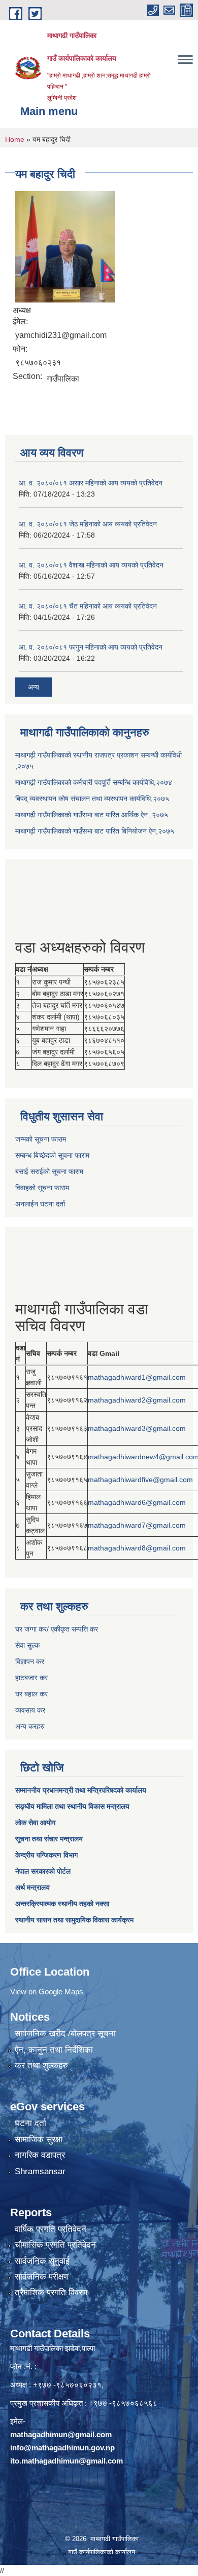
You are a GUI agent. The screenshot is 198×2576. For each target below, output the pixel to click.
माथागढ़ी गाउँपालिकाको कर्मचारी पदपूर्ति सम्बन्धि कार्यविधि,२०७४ (94, 782)
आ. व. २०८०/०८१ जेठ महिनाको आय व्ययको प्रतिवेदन (88, 524)
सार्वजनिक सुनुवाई (42, 2261)
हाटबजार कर (31, 1678)
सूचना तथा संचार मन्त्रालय (49, 1839)
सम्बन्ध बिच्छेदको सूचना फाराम (52, 1155)
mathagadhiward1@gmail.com (137, 1377)
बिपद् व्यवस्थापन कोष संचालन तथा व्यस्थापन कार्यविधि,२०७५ (92, 799)
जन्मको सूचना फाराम (41, 1139)
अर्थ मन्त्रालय (32, 1887)
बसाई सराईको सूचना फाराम (49, 1171)
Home (15, 139)
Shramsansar (40, 2171)
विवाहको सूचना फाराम (42, 1188)
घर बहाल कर (31, 1694)
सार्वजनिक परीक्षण (42, 2277)
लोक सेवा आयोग (35, 1823)
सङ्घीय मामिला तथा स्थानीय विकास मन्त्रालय (72, 1806)
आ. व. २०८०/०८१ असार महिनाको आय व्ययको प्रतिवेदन (91, 483)
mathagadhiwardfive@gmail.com (140, 1480)
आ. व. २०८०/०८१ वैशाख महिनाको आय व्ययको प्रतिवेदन (91, 565)
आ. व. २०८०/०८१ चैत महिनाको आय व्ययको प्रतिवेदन (88, 606)
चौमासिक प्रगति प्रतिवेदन (55, 2245)
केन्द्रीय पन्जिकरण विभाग (46, 1855)
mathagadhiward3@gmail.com (137, 1428)
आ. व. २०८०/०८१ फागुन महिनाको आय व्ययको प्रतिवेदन (91, 647)
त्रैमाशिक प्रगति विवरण (51, 2293)
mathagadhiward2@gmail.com (137, 1400)
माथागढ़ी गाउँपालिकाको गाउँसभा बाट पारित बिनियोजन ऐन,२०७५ (95, 831)
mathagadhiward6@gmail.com (137, 1502)
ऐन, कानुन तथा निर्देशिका (54, 2050)
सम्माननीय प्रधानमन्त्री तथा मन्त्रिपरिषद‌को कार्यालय (81, 1790)
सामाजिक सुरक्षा (39, 2139)
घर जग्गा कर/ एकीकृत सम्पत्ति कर (57, 1629)
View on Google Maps (47, 1992)
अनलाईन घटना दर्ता (40, 1204)
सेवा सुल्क (27, 1645)
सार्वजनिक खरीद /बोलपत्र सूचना (65, 2034)
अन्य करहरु (30, 1726)
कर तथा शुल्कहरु (41, 2066)
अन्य (34, 687)
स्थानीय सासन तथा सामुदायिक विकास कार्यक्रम (74, 1920)
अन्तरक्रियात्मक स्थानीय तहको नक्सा (62, 1904)
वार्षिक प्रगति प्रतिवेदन (51, 2229)
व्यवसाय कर (30, 1710)
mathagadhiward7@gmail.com (137, 1525)
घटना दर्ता (30, 2123)
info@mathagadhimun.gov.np (62, 2448)
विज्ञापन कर (30, 1661)
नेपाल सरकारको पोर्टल (43, 1871)
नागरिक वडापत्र (40, 2155)
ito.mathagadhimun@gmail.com (67, 2461)
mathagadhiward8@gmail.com (137, 1548)
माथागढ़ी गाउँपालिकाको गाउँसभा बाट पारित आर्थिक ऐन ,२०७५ (92, 815)
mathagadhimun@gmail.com (61, 2434)
